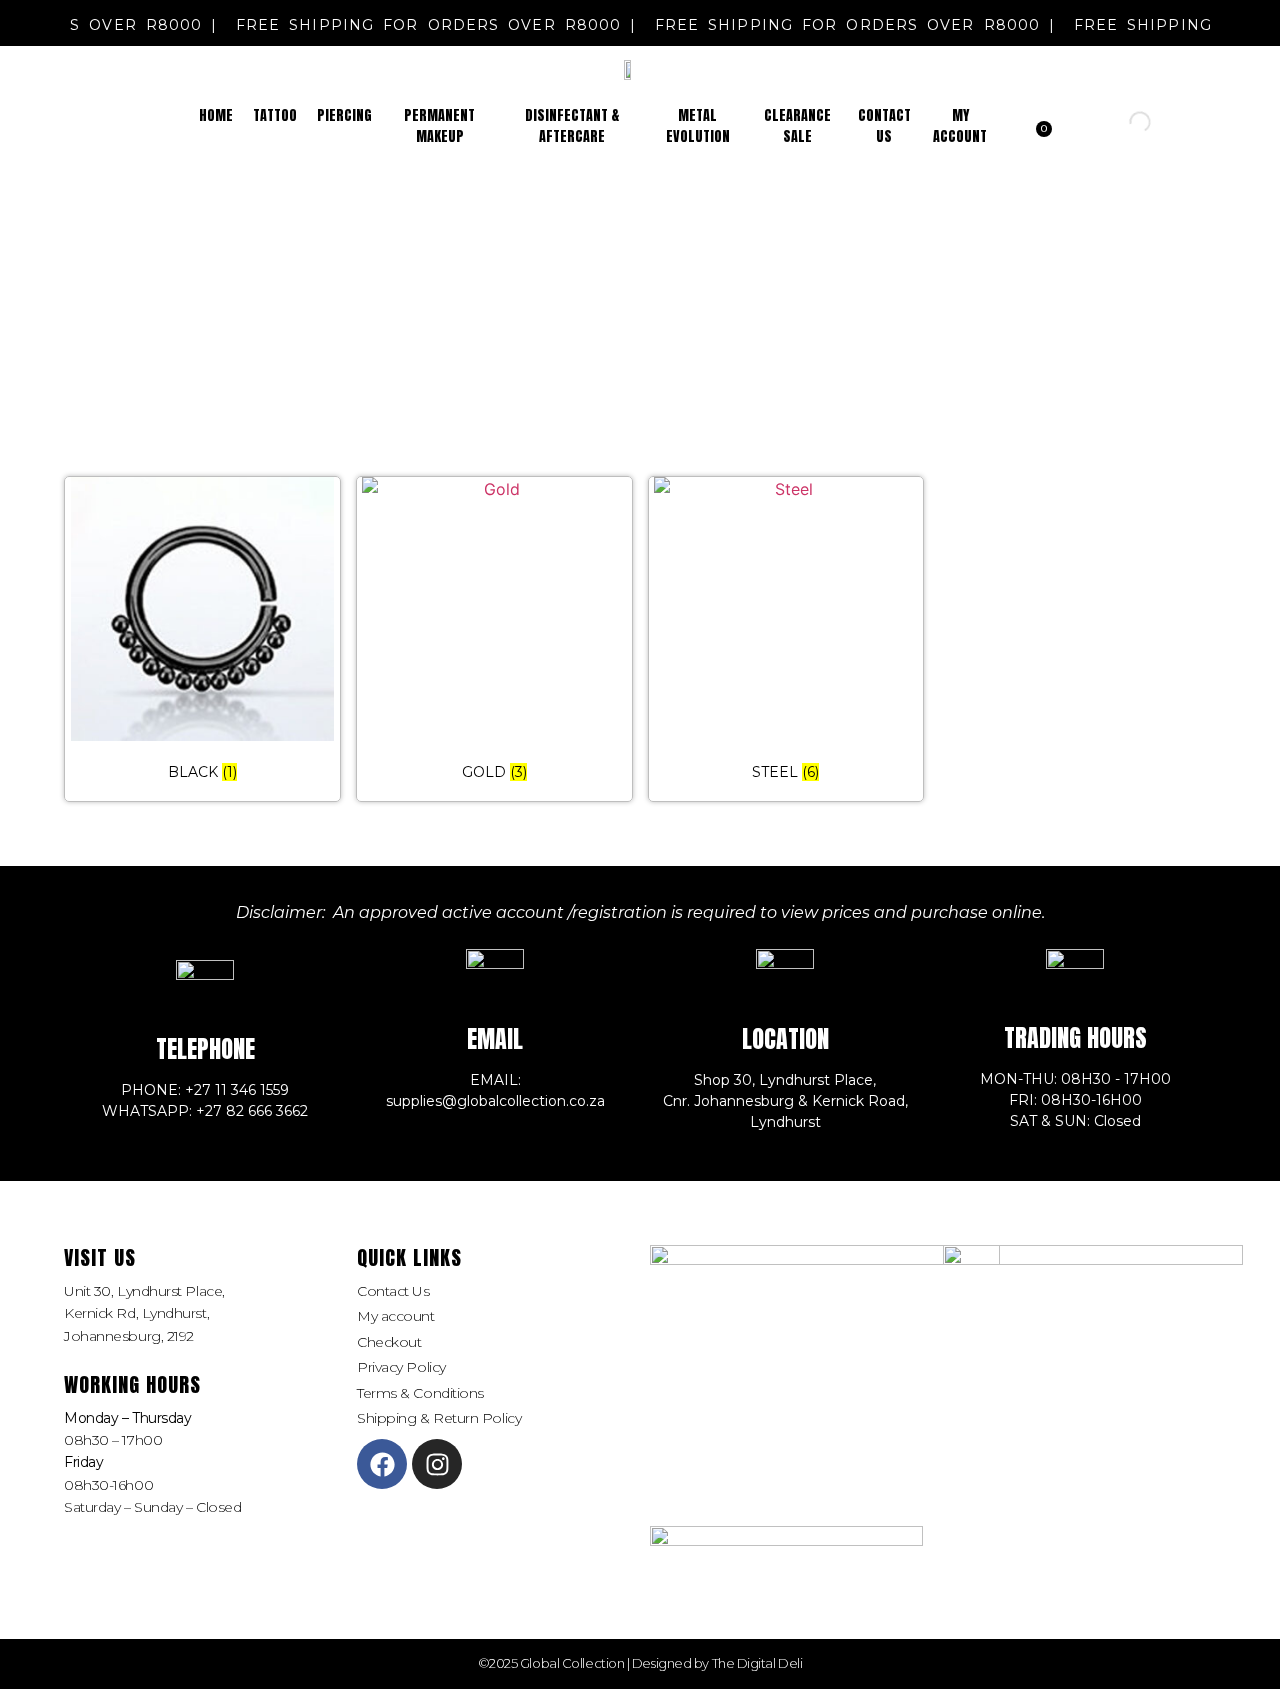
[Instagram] (437, 1464)
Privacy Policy (401, 1367)
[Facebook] (382, 1464)
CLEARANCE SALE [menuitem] (797, 126)
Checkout (389, 1342)
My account (396, 1316)
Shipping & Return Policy (439, 1418)
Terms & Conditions (420, 1393)
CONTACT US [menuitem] (884, 126)
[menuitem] (275, 115)
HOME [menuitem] (216, 115)
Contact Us (393, 1291)
